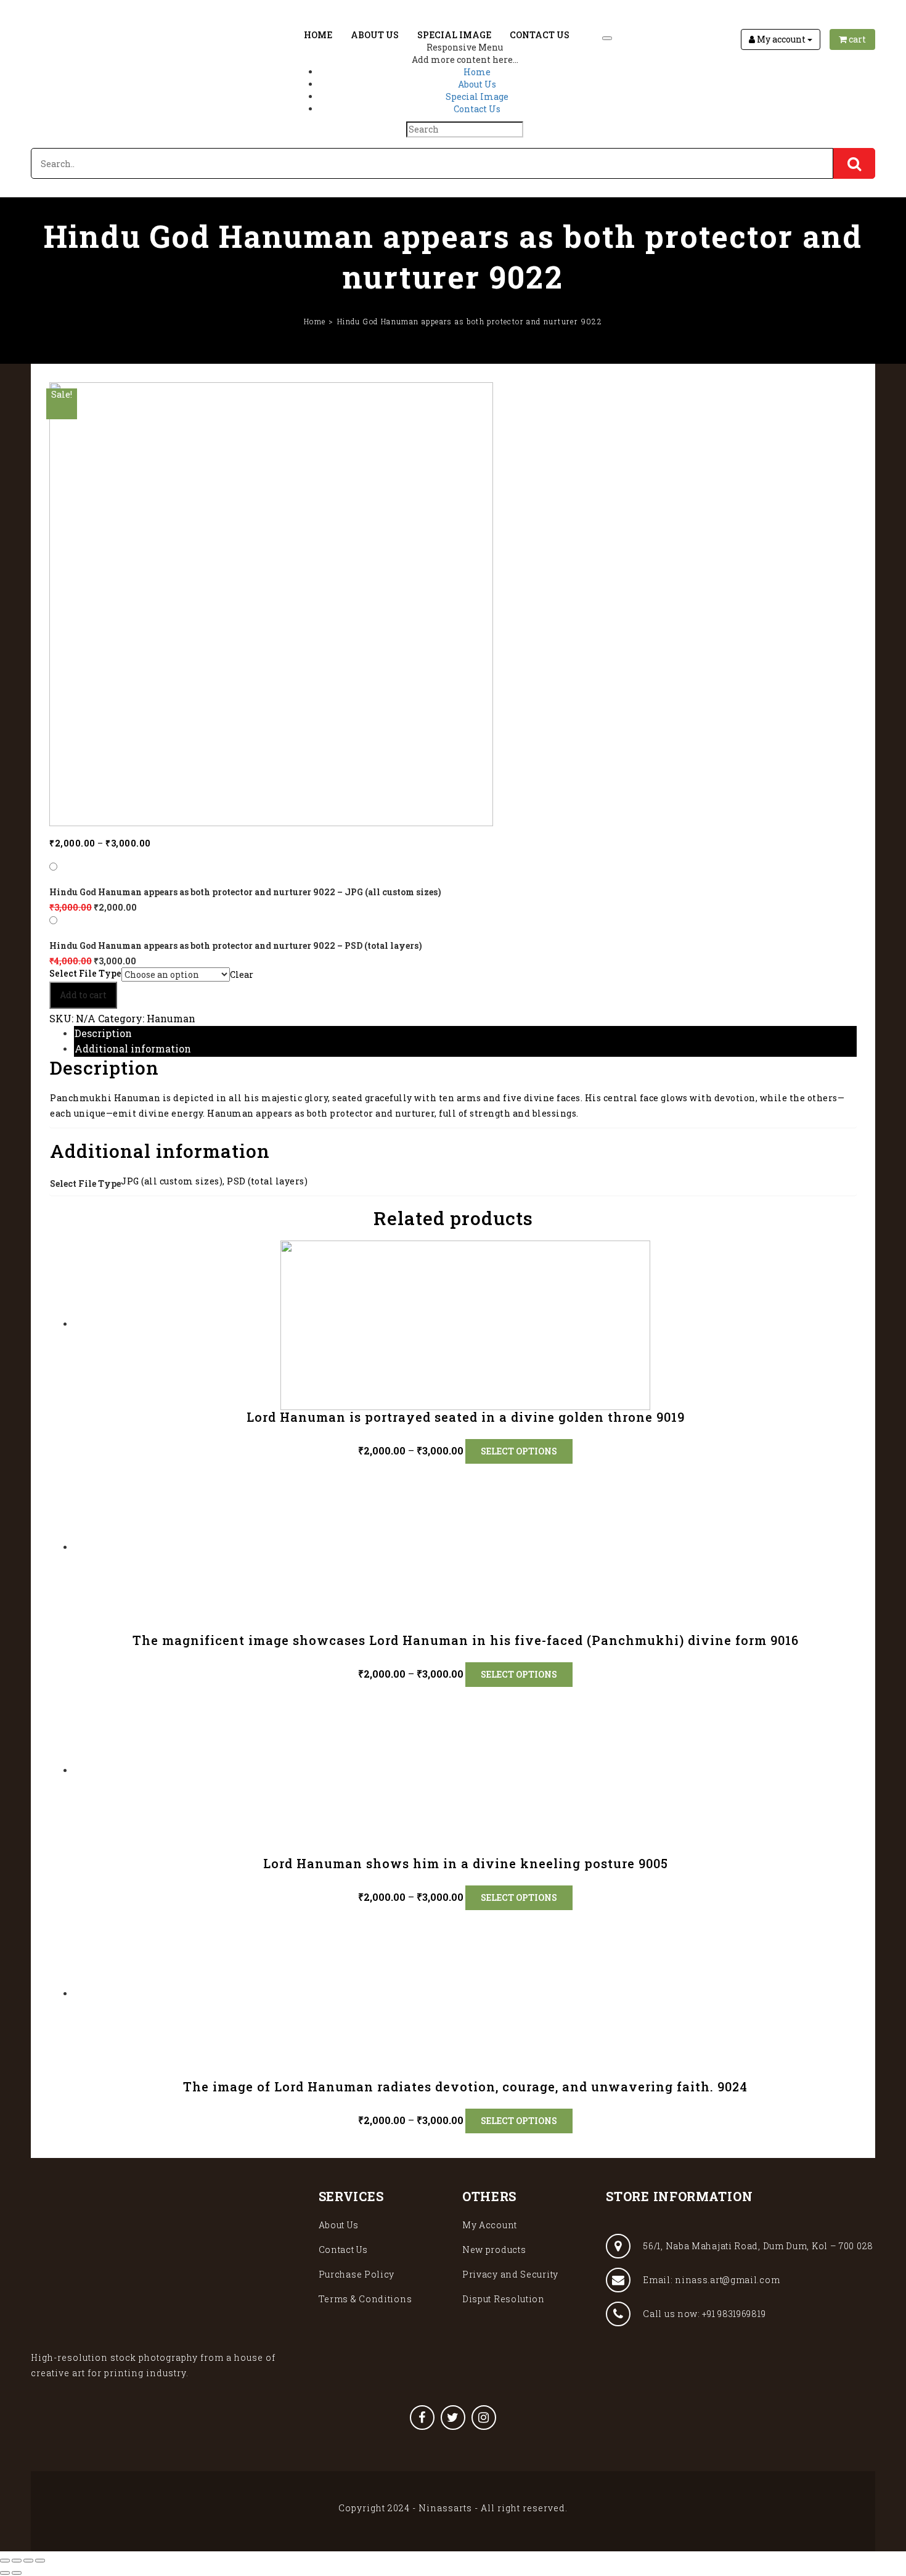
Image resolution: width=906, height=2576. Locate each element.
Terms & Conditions (365, 2299)
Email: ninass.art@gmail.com (711, 2280)
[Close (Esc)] (5, 2561)
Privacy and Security (510, 2274)
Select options (519, 1451)
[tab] (465, 1034)
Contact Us (540, 35)
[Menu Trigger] (607, 38)
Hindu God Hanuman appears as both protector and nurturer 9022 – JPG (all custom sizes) (245, 892)
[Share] (17, 2561)
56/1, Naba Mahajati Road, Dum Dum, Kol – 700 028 (758, 2246)
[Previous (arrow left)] (5, 2573)
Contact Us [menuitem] (477, 109)
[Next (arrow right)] (17, 2573)
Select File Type (85, 974)
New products (494, 2250)
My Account (490, 2225)
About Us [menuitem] (477, 84)
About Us (375, 35)
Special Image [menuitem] (477, 96)
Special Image (454, 35)
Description (103, 1033)
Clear (242, 974)
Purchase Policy (357, 2274)
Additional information (133, 1048)
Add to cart (83, 995)
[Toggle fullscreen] (28, 2561)
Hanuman (171, 1018)
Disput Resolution (504, 2299)
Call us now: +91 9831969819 (704, 2314)
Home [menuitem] (477, 72)
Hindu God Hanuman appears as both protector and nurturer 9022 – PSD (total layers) (236, 945)
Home (318, 35)
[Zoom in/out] (40, 2561)
